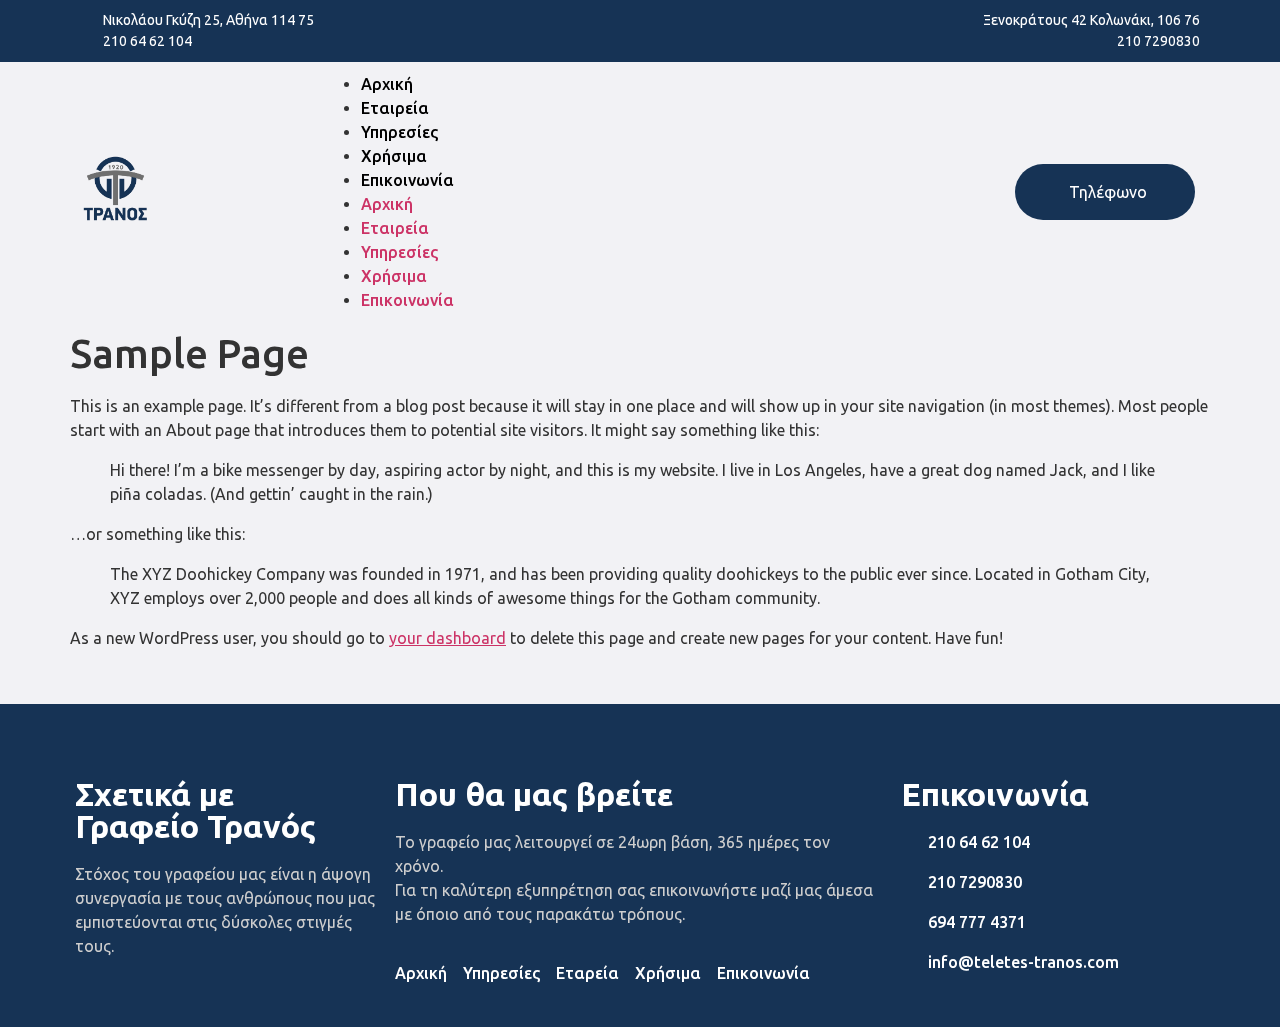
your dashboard (447, 638)
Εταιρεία (395, 108)
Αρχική (387, 84)
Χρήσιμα (394, 156)
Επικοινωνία (407, 180)
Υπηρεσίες (399, 132)
